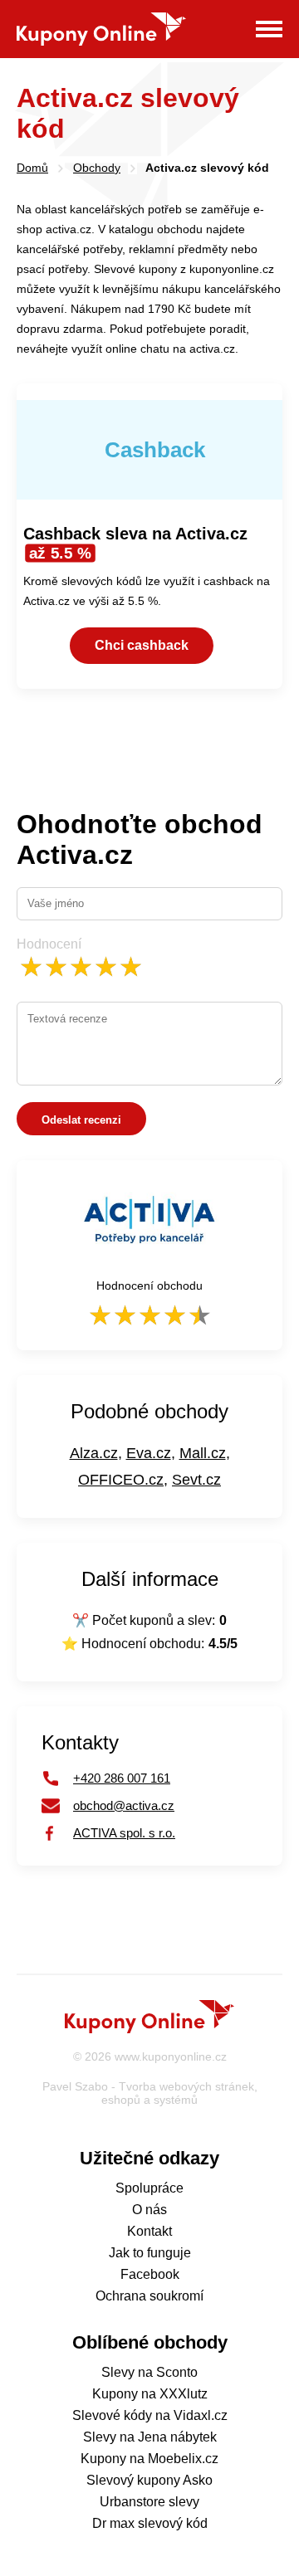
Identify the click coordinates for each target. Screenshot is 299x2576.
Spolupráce (149, 2188)
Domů (32, 168)
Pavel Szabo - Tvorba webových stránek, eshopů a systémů (150, 2093)
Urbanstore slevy (149, 2502)
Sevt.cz (196, 1480)
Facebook (150, 2274)
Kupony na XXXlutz (150, 2394)
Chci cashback (142, 645)
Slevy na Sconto (149, 2372)
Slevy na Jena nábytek (150, 2437)
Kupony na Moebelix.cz (149, 2459)
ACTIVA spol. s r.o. (124, 1833)
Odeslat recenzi (81, 1120)
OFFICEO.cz (121, 1480)
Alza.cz (94, 1453)
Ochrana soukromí (149, 2296)
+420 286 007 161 (122, 1778)
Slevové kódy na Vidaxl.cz (150, 2415)
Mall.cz (203, 1453)
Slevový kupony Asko (149, 2480)
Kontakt (149, 2231)
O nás (149, 2210)
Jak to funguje (150, 2253)
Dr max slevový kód (150, 2523)
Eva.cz (149, 1453)
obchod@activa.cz (124, 1805)
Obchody (97, 168)
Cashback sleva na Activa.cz (135, 543)
